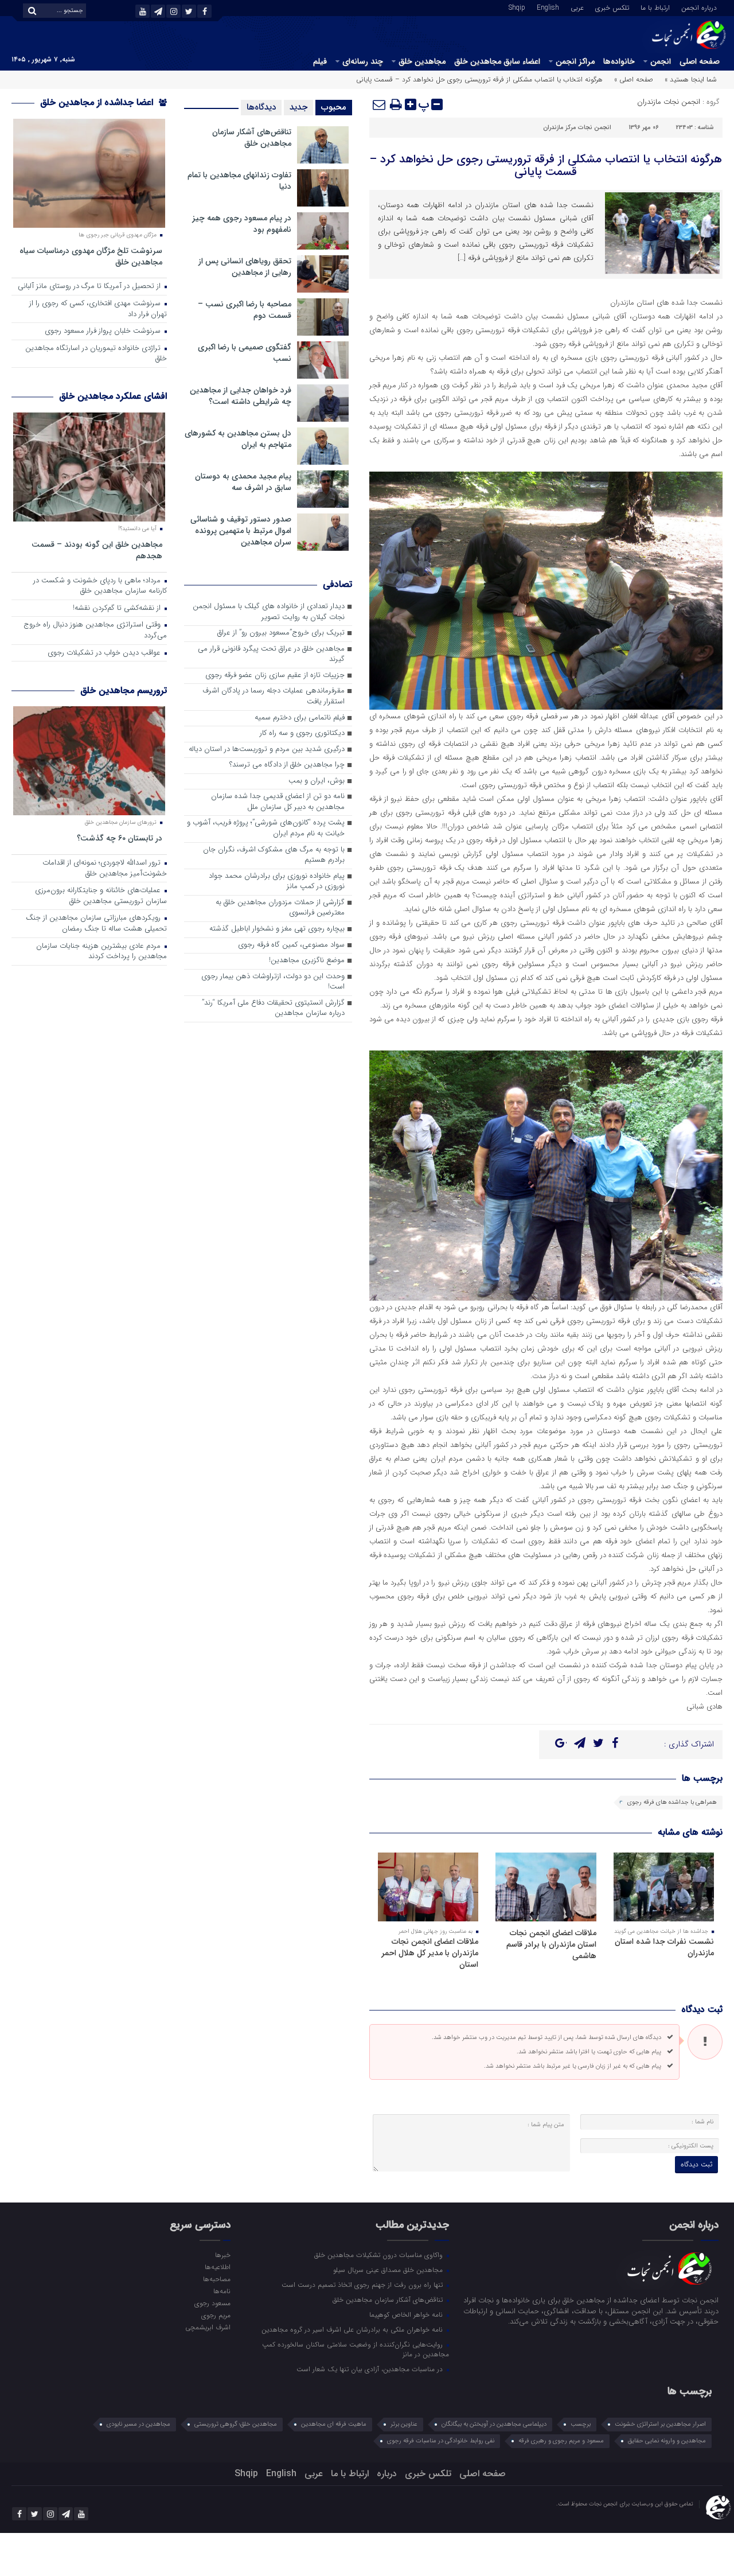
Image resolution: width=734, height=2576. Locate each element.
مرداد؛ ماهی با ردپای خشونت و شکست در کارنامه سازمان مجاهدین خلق (100, 586)
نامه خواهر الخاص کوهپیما (407, 2314)
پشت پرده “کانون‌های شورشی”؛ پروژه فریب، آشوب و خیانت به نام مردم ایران (266, 828)
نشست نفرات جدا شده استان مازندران (664, 1947)
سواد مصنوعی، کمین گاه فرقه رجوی (291, 945)
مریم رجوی (216, 2315)
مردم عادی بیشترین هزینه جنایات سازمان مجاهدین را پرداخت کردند (101, 952)
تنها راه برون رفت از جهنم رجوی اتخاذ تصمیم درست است (363, 2285)
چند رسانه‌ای (363, 61)
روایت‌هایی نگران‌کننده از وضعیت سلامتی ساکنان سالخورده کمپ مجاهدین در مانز (356, 2349)
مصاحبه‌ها (216, 2279)
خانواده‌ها (619, 61)
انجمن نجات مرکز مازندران (577, 128)
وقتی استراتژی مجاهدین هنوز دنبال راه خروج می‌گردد (95, 631)
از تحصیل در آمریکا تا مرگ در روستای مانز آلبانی (90, 287)
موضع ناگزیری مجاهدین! (307, 961)
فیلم (320, 61)
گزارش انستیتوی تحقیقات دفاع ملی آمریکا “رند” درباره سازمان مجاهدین (273, 1009)
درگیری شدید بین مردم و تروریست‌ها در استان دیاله (267, 750)
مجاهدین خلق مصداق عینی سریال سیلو (389, 2270)
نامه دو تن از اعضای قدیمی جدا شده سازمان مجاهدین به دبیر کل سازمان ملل (278, 802)
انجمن (661, 61)
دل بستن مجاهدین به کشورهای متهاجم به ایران (238, 439)
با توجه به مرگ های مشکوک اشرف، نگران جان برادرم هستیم (274, 855)
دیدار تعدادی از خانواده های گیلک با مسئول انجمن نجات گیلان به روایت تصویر (269, 612)
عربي (577, 7)
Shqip (517, 7)
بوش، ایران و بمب (317, 781)
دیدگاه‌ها (261, 107)
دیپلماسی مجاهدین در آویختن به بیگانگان (494, 2424)
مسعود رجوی (212, 2303)
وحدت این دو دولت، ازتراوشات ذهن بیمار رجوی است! (273, 982)
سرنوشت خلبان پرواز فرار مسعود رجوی (104, 331)
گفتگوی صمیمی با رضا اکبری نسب (245, 353)
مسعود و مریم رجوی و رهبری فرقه (561, 2441)
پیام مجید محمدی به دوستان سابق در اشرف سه (243, 482)
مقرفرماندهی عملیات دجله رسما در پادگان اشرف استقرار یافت (274, 696)
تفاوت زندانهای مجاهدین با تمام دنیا (239, 181)
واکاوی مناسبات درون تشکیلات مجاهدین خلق (380, 2255)
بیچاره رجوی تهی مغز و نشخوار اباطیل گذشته (277, 929)
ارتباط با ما (655, 7)
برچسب (581, 2424)
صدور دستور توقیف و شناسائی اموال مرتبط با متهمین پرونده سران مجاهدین (241, 531)
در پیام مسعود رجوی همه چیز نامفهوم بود (242, 224)
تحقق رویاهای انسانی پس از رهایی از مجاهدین (245, 267)
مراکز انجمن (575, 61)
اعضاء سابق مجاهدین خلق (497, 61)
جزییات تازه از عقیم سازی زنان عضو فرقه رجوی (275, 676)
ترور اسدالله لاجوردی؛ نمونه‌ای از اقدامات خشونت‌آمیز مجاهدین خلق (105, 869)
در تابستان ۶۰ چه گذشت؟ (120, 838)
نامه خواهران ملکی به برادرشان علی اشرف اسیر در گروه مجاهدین (353, 2329)
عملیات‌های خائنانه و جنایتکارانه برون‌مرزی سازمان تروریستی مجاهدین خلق (101, 896)
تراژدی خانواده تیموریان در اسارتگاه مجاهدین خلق (96, 354)
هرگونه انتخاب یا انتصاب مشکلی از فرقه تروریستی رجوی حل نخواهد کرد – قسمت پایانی (546, 166)
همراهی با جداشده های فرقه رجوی (672, 1802)
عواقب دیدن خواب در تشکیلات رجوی (105, 653)
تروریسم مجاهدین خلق (124, 690)
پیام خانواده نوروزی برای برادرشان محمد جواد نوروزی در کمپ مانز (277, 882)
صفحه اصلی (700, 61)
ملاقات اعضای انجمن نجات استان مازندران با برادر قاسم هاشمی (551, 1944)
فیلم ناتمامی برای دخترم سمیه (300, 718)
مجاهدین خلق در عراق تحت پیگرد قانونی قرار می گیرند (271, 655)
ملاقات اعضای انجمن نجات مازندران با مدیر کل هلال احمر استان (430, 1953)
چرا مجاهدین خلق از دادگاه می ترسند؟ (287, 765)
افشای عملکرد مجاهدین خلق (113, 396)
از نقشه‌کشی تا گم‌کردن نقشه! (118, 608)
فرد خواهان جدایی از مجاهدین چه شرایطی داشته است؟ (241, 396)
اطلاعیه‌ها (217, 2267)
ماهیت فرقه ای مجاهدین (334, 2424)
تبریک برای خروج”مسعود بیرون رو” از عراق (281, 633)
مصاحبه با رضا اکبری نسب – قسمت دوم (245, 310)
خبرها (222, 2255)
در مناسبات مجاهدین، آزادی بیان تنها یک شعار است (371, 2369)
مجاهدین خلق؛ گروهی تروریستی (236, 2424)
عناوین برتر (404, 2424)
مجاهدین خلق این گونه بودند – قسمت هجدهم (97, 550)
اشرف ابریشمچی (208, 2327)
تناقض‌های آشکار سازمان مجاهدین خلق (252, 138)
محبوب (334, 107)
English (548, 7)
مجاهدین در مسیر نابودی (138, 2424)
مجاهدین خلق (422, 61)
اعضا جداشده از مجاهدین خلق (98, 102)
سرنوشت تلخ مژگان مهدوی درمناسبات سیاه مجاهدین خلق (91, 256)
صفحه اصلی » (634, 79)
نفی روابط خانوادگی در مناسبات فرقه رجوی (441, 2441)
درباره (387, 2474)
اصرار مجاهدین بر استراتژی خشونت (660, 2424)
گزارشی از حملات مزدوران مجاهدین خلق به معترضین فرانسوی (280, 908)
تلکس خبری (612, 7)
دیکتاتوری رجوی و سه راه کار (302, 734)
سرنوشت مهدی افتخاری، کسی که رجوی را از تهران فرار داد (98, 309)
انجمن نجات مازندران (669, 102)
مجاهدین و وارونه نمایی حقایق (667, 2441)
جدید (298, 107)
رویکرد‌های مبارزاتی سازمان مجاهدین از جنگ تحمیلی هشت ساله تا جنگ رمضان (96, 924)
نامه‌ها (222, 2291)
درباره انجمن (699, 7)
